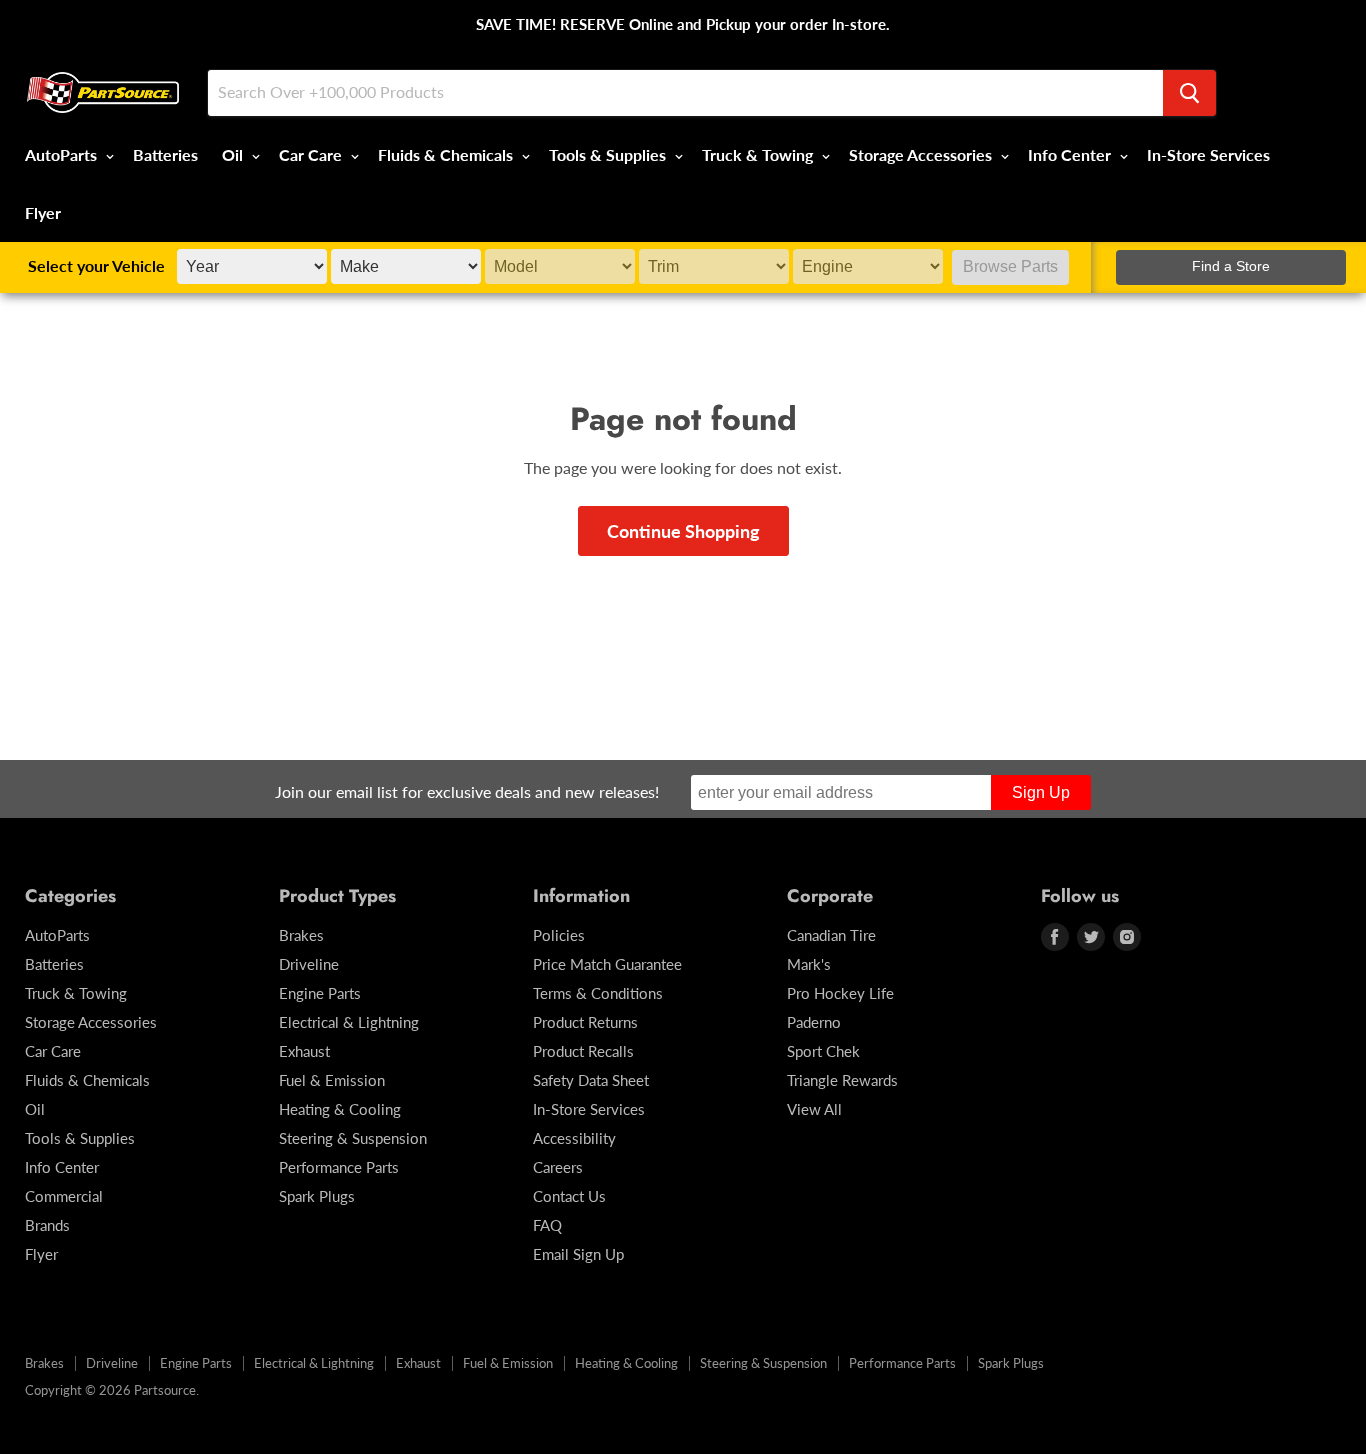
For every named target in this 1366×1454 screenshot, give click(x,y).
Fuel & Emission (332, 1080)
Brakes (301, 935)
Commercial (64, 1196)
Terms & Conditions (598, 993)
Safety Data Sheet (591, 1080)
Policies (559, 935)
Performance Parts (339, 1167)
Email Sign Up (578, 1254)
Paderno (814, 1022)
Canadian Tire (831, 935)
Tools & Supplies (609, 154)
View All (814, 1109)
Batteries (165, 154)
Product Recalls (583, 1051)
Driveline (309, 964)
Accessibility (574, 1138)
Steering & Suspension (353, 1138)
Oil (234, 154)
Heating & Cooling (340, 1109)
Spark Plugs (317, 1196)
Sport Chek (823, 1051)
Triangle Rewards (842, 1080)
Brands (47, 1225)
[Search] (1189, 93)
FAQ (547, 1225)
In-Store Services (1208, 154)
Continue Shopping (683, 531)
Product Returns (585, 1022)
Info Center (1071, 154)
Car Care (312, 154)
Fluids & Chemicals (447, 154)
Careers (558, 1167)
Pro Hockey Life (840, 993)
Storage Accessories (922, 154)
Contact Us (569, 1196)
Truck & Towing (759, 154)
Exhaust (304, 1051)
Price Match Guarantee (607, 964)
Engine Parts (320, 993)
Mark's (809, 964)
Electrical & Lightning (349, 1022)
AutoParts (63, 154)
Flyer (43, 212)
